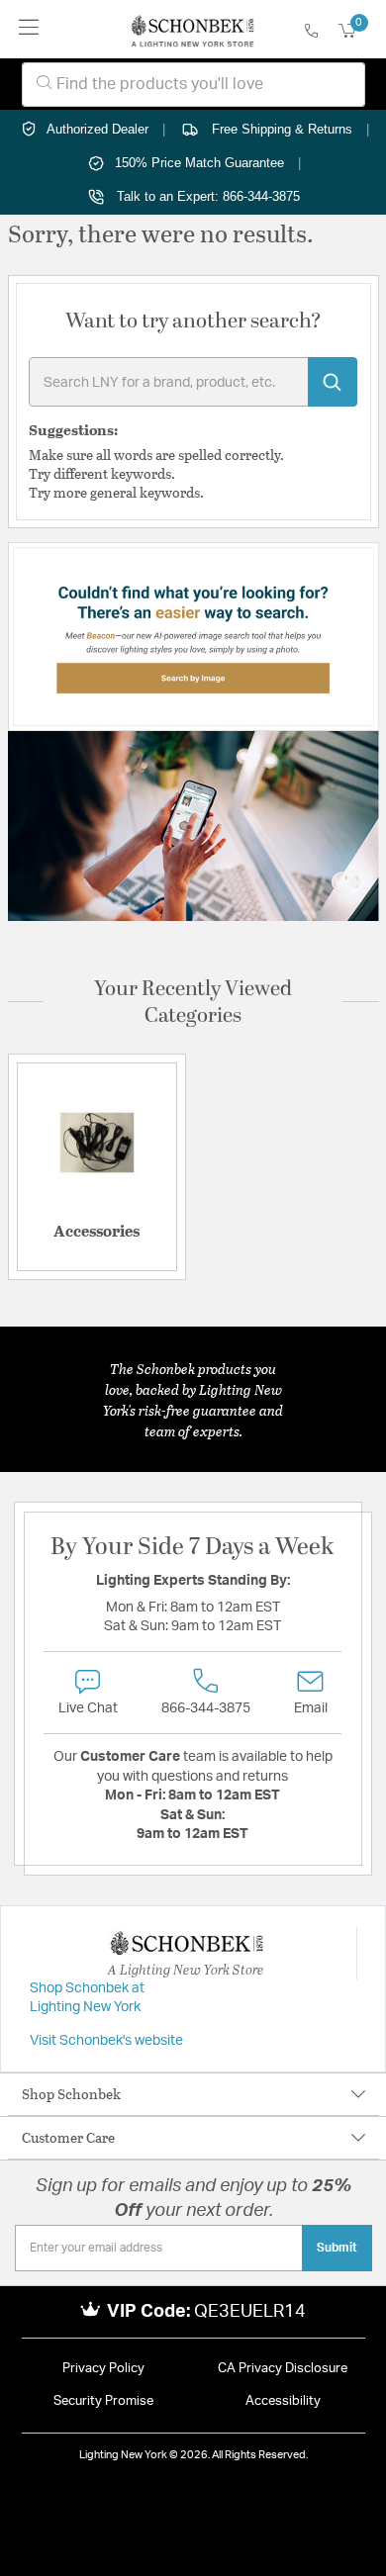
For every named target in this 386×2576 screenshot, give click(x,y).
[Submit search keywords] (333, 382)
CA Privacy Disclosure (283, 2369)
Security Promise (103, 2401)
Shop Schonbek (71, 2094)
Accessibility (283, 2401)
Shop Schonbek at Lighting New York (87, 1998)
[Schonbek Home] (193, 30)
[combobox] (193, 85)
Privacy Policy (103, 2369)
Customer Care (68, 2137)
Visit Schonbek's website (106, 2041)
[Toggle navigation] (29, 29)
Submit (337, 2248)
